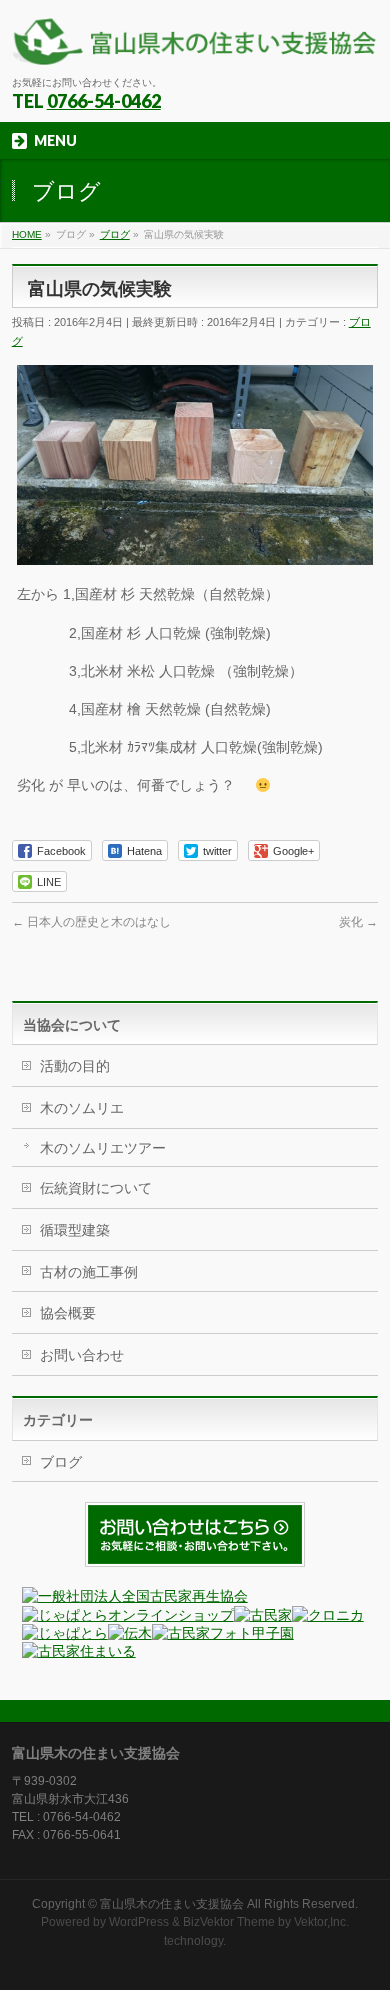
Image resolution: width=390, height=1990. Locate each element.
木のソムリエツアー (103, 1148)
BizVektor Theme (229, 1922)
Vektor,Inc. (321, 1922)
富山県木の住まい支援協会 (172, 1904)
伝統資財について (96, 1188)
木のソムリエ (82, 1108)
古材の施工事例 (89, 1272)
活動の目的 (75, 1066)
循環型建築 (75, 1230)
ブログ (61, 1462)
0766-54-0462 (104, 101)
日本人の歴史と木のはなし (91, 922)
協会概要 (68, 1313)
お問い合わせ (82, 1355)
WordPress (139, 1922)
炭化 (358, 922)
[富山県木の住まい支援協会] (195, 42)
